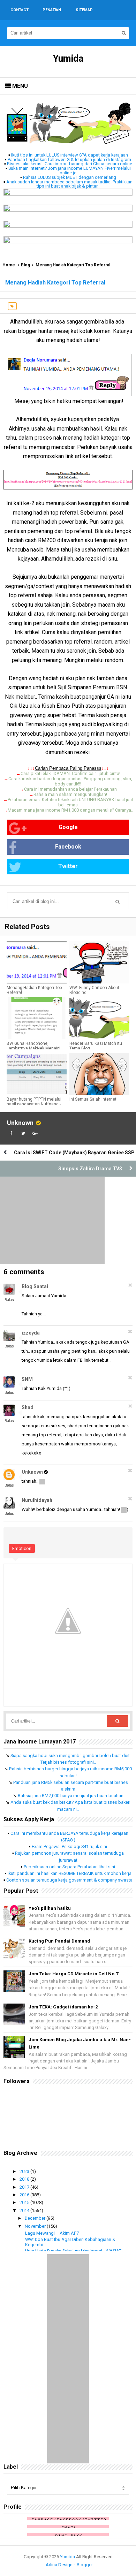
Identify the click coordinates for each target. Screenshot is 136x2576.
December (36, 2218)
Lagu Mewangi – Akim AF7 (52, 2233)
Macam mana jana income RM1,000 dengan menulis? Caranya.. (70, 810)
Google (68, 827)
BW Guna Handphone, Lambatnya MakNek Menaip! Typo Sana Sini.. (33, 1048)
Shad (28, 1407)
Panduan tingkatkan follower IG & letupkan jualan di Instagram (69, 159)
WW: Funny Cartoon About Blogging (94, 990)
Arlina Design (59, 2565)
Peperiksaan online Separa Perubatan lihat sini (69, 1867)
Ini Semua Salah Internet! (93, 1099)
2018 (25, 2179)
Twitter (68, 866)
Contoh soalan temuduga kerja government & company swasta (69, 1880)
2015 (25, 2202)
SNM (27, 1379)
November (36, 2226)
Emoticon (22, 1548)
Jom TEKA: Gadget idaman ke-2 (63, 2007)
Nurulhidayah (37, 1500)
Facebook (68, 847)
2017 (25, 2187)
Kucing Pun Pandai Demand (59, 1941)
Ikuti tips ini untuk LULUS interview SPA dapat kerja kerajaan (70, 155)
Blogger (85, 2565)
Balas (9, 1300)
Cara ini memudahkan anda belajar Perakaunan (70, 789)
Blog (25, 265)
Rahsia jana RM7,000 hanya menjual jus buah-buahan (71, 1796)
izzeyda (31, 1333)
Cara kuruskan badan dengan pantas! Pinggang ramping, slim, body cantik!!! (70, 781)
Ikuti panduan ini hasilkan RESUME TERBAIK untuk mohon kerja (70, 1873)
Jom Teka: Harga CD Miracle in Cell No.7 (73, 1974)
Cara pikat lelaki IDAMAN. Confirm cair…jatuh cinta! (70, 773)
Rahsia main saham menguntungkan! (70, 794)
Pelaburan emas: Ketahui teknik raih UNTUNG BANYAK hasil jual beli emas (70, 802)
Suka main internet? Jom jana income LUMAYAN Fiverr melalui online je (70, 170)
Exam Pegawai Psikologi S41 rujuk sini (69, 1846)
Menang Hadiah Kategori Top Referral (34, 990)
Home (9, 265)
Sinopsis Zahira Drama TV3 (90, 1169)
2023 (25, 2171)
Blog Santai (35, 1286)
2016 (25, 2195)
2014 (25, 2210)
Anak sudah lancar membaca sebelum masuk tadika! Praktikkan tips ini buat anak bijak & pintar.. (69, 184)
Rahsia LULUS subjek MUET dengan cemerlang (70, 177)
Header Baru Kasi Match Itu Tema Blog (96, 1046)
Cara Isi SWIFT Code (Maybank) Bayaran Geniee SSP (74, 1153)
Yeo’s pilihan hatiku (50, 1908)
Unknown (20, 1123)
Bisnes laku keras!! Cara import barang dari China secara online (70, 164)
